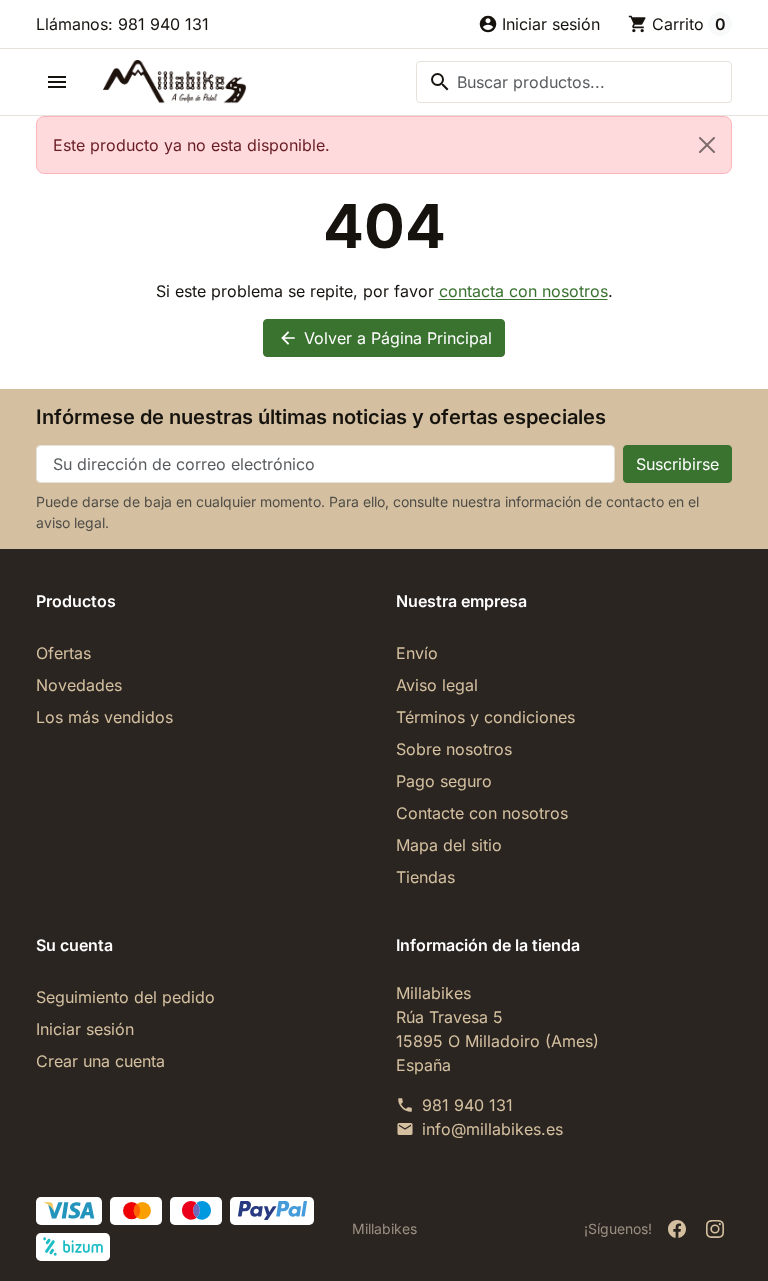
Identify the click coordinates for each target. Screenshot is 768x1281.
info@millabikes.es (492, 1129)
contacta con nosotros (523, 291)
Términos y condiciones (485, 717)
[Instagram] (715, 1229)
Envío (417, 653)
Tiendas (425, 877)
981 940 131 (467, 1105)
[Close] (707, 145)
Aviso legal (437, 685)
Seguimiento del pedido (125, 997)
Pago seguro (444, 781)
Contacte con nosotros (482, 813)
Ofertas (63, 653)
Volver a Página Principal (385, 338)
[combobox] (574, 82)
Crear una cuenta (100, 1061)
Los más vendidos (104, 717)
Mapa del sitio (449, 845)
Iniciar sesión (85, 1029)
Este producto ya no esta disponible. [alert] (191, 145)
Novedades (79, 685)
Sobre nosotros (454, 749)
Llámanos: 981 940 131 (122, 24)
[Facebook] (677, 1229)
